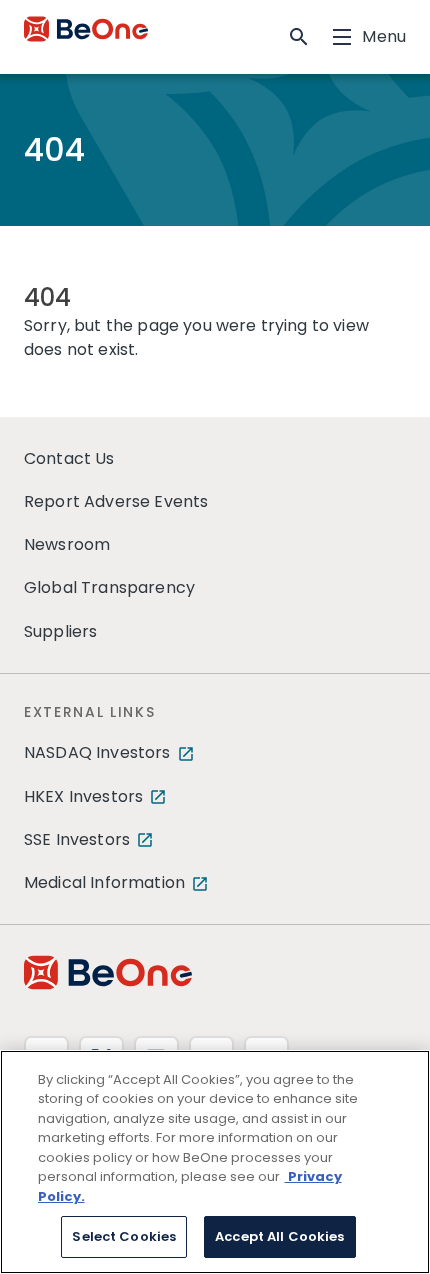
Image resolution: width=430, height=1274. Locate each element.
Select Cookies (124, 1236)
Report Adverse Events (116, 501)
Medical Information (104, 882)
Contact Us (69, 458)
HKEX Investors (83, 796)
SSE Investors (77, 839)
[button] (299, 37)
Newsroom (67, 544)
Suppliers (60, 631)
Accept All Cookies (279, 1236)
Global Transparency (109, 587)
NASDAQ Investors (97, 752)
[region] (215, 1162)
